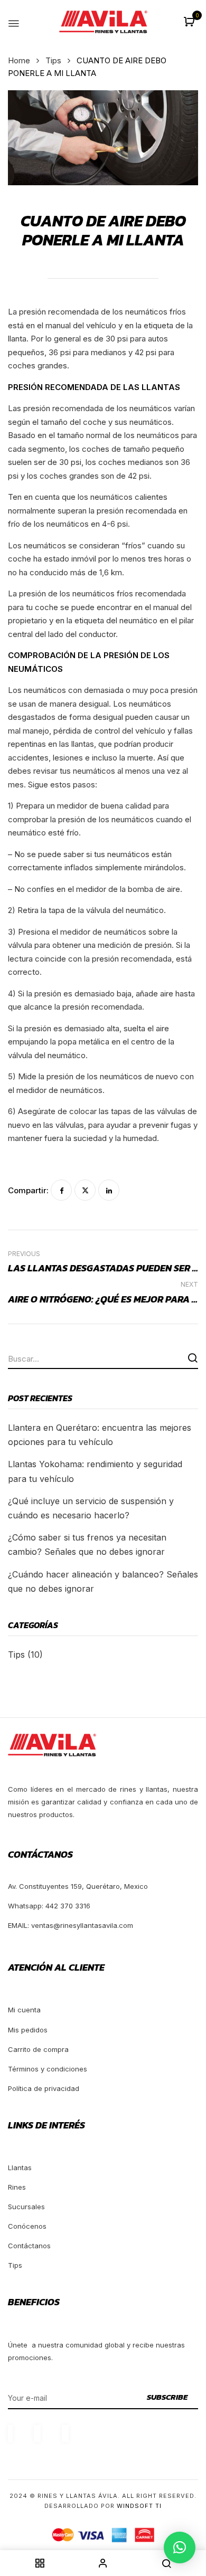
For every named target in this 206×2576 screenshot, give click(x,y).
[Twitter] (85, 1190)
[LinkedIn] (109, 1190)
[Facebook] (61, 1190)
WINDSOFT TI (139, 2506)
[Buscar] (193, 1358)
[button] (190, 22)
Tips (53, 60)
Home (19, 60)
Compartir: (28, 1190)
